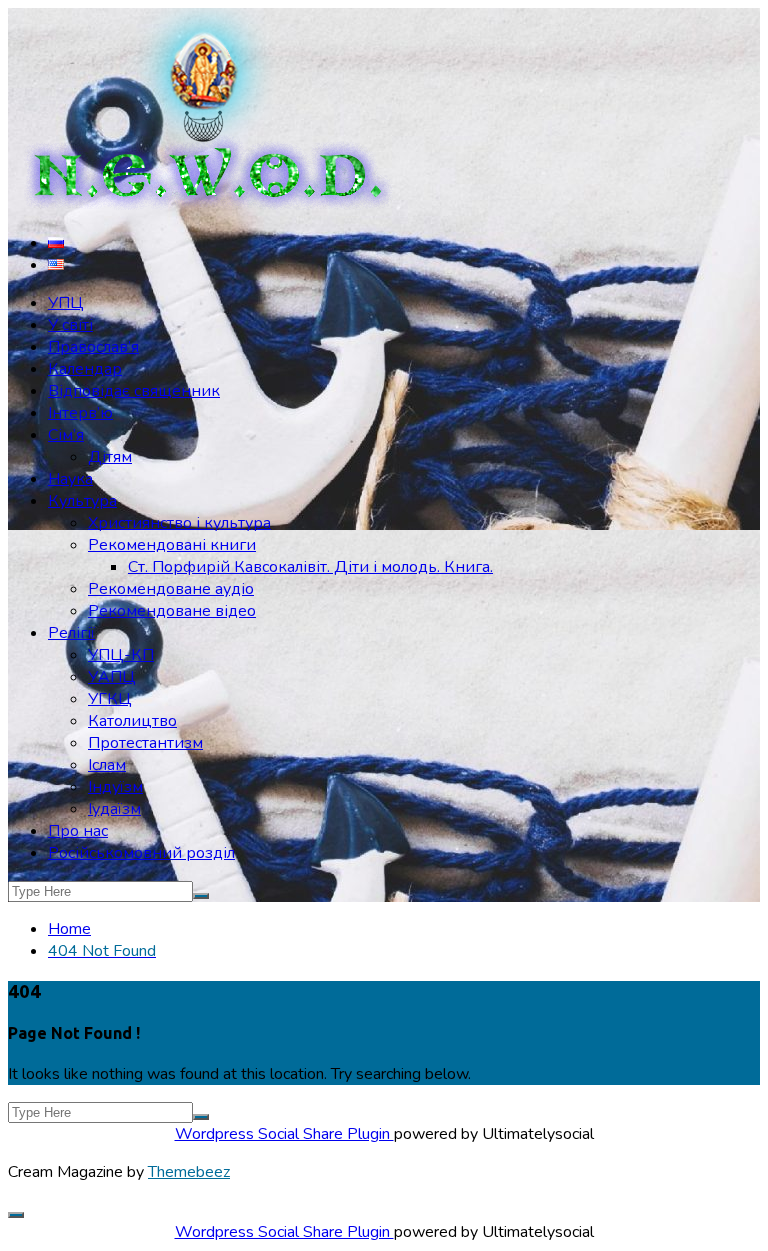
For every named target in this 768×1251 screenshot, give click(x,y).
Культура (82, 501)
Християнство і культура (179, 523)
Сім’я (66, 435)
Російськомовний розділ (141, 853)
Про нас (78, 831)
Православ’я (93, 347)
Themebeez (189, 1172)
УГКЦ (110, 699)
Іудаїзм (114, 809)
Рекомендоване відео (172, 611)
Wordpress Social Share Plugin (284, 1134)
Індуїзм (115, 787)
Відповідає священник (134, 391)
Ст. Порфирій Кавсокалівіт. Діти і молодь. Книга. (310, 567)
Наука (70, 479)
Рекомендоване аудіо (171, 589)
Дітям (110, 457)
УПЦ (66, 303)
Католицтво (132, 721)
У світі (70, 325)
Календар (85, 369)
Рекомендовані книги (172, 545)
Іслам (107, 765)
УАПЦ (112, 677)
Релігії (71, 633)
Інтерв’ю (80, 413)
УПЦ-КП (121, 655)
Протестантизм (145, 743)
